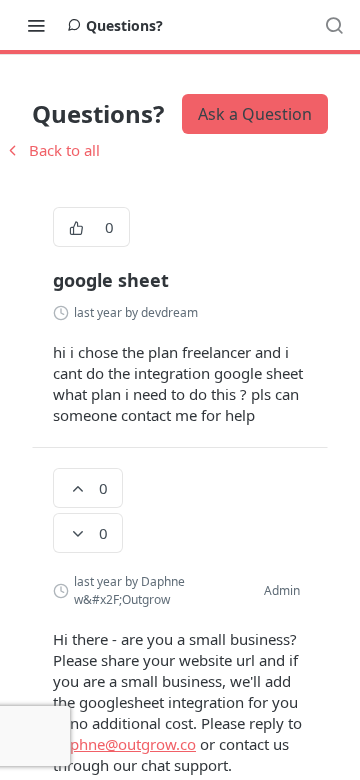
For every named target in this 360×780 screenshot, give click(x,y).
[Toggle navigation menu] (36, 25)
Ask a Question (255, 114)
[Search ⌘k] (334, 25)
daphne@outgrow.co (124, 744)
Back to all (52, 150)
